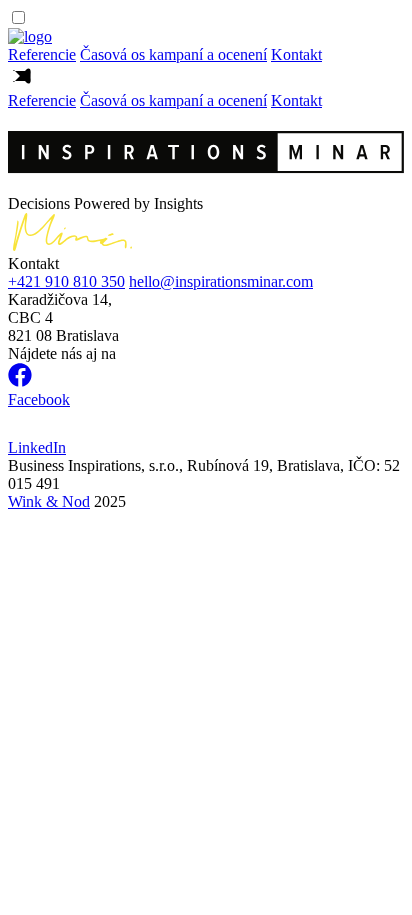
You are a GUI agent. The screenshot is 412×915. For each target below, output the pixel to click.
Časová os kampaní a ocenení (173, 54)
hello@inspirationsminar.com (221, 281)
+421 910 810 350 (66, 281)
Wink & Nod (49, 501)
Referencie (42, 54)
